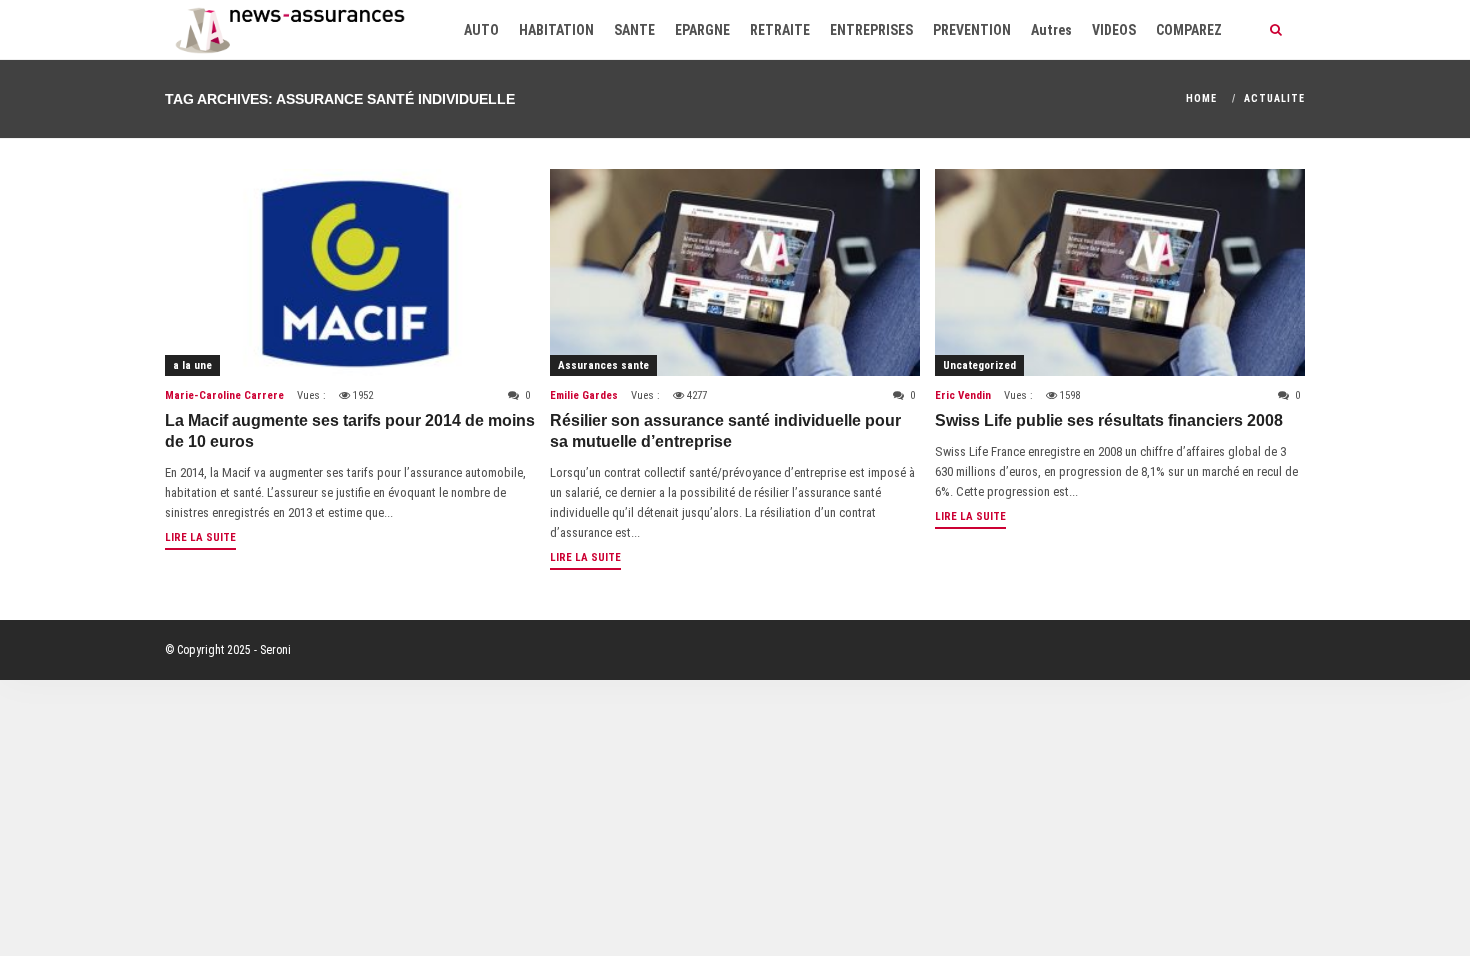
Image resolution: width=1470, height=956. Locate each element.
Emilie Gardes (584, 395)
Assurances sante (603, 365)
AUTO (481, 30)
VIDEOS (1114, 30)
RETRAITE (780, 30)
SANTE (634, 30)
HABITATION (556, 30)
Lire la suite (200, 537)
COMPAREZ (1189, 30)
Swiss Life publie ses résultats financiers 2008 (1109, 420)
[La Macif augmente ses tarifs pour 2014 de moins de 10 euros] (350, 272)
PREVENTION (972, 30)
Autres (1051, 30)
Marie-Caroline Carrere (224, 395)
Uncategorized (979, 365)
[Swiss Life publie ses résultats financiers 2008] (1120, 272)
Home (1201, 98)
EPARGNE (702, 30)
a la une (192, 365)
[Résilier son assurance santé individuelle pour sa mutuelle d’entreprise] (735, 272)
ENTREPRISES (871, 30)
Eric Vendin (963, 395)
